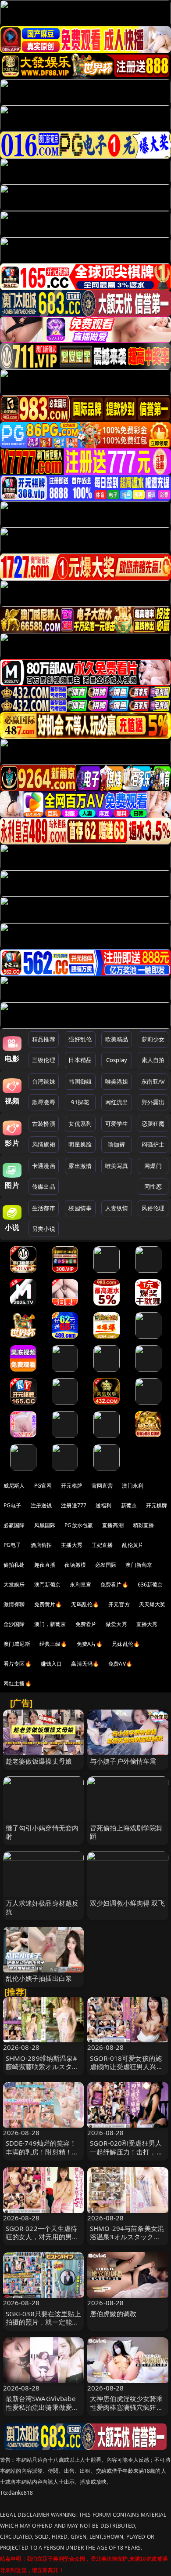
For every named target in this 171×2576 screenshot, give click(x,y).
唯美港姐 (117, 1081)
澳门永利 (133, 1486)
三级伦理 (44, 1060)
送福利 (103, 1505)
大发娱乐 (14, 1585)
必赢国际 (14, 1525)
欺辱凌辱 (44, 1102)
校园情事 (80, 1208)
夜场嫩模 (75, 1565)
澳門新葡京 (48, 1585)
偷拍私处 (14, 1565)
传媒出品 (44, 1186)
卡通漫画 (44, 1166)
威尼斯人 (14, 1486)
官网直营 (102, 1486)
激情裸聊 (14, 1604)
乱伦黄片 (133, 1545)
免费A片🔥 (90, 1644)
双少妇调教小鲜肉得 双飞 (127, 1903)
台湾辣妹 (44, 1081)
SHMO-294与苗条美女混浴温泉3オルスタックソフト (127, 2237)
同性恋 (153, 1186)
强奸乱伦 (80, 1039)
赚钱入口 (52, 1664)
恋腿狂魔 (153, 1124)
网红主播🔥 (18, 1683)
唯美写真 (117, 1166)
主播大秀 (72, 1545)
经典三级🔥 (53, 1644)
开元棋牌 (72, 1486)
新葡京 (129, 1505)
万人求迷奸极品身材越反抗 (42, 1907)
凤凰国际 (45, 1525)
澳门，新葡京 (50, 1624)
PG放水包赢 (79, 1525)
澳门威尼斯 (17, 1644)
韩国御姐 (80, 1081)
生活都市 (44, 1208)
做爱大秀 (116, 1624)
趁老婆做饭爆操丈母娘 (39, 1761)
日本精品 (80, 1060)
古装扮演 (44, 1124)
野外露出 (153, 1102)
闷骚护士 (153, 1144)
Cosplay (117, 1060)
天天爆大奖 (152, 1604)
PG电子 (12, 1505)
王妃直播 (102, 1545)
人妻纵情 (117, 1208)
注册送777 (74, 1505)
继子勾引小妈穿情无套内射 (42, 1832)
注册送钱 (41, 1505)
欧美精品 (117, 1039)
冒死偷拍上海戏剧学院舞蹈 (126, 1832)
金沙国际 (14, 1624)
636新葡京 (150, 1585)
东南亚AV (153, 1081)
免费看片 (86, 1624)
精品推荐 (44, 1039)
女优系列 (80, 1124)
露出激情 (80, 1166)
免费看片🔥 (114, 1585)
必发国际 (106, 1565)
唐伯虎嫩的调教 (113, 2314)
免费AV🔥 (120, 1664)
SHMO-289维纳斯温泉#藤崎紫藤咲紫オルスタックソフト (42, 2067)
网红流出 (117, 1102)
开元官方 (119, 1604)
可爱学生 (117, 1124)
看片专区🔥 (18, 1664)
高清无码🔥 (85, 1664)
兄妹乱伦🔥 (126, 1644)
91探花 (80, 1102)
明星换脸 (80, 1144)
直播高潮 (113, 1525)
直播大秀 (147, 1624)
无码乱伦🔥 (85, 1604)
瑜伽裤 (116, 1144)
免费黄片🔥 (48, 1604)
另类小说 (44, 1229)
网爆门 (153, 1166)
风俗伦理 (153, 1208)
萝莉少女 (153, 1039)
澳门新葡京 (139, 1565)
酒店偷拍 (41, 1545)
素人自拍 (153, 1060)
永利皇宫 (80, 1585)
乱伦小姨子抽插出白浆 (39, 1978)
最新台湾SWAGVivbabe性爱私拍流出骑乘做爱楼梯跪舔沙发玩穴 (42, 2407)
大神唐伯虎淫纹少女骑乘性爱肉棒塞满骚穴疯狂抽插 (126, 2407)
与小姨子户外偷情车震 (123, 1761)
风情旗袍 (44, 1144)
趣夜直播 (45, 1565)
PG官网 (43, 1486)
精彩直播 (144, 1525)
